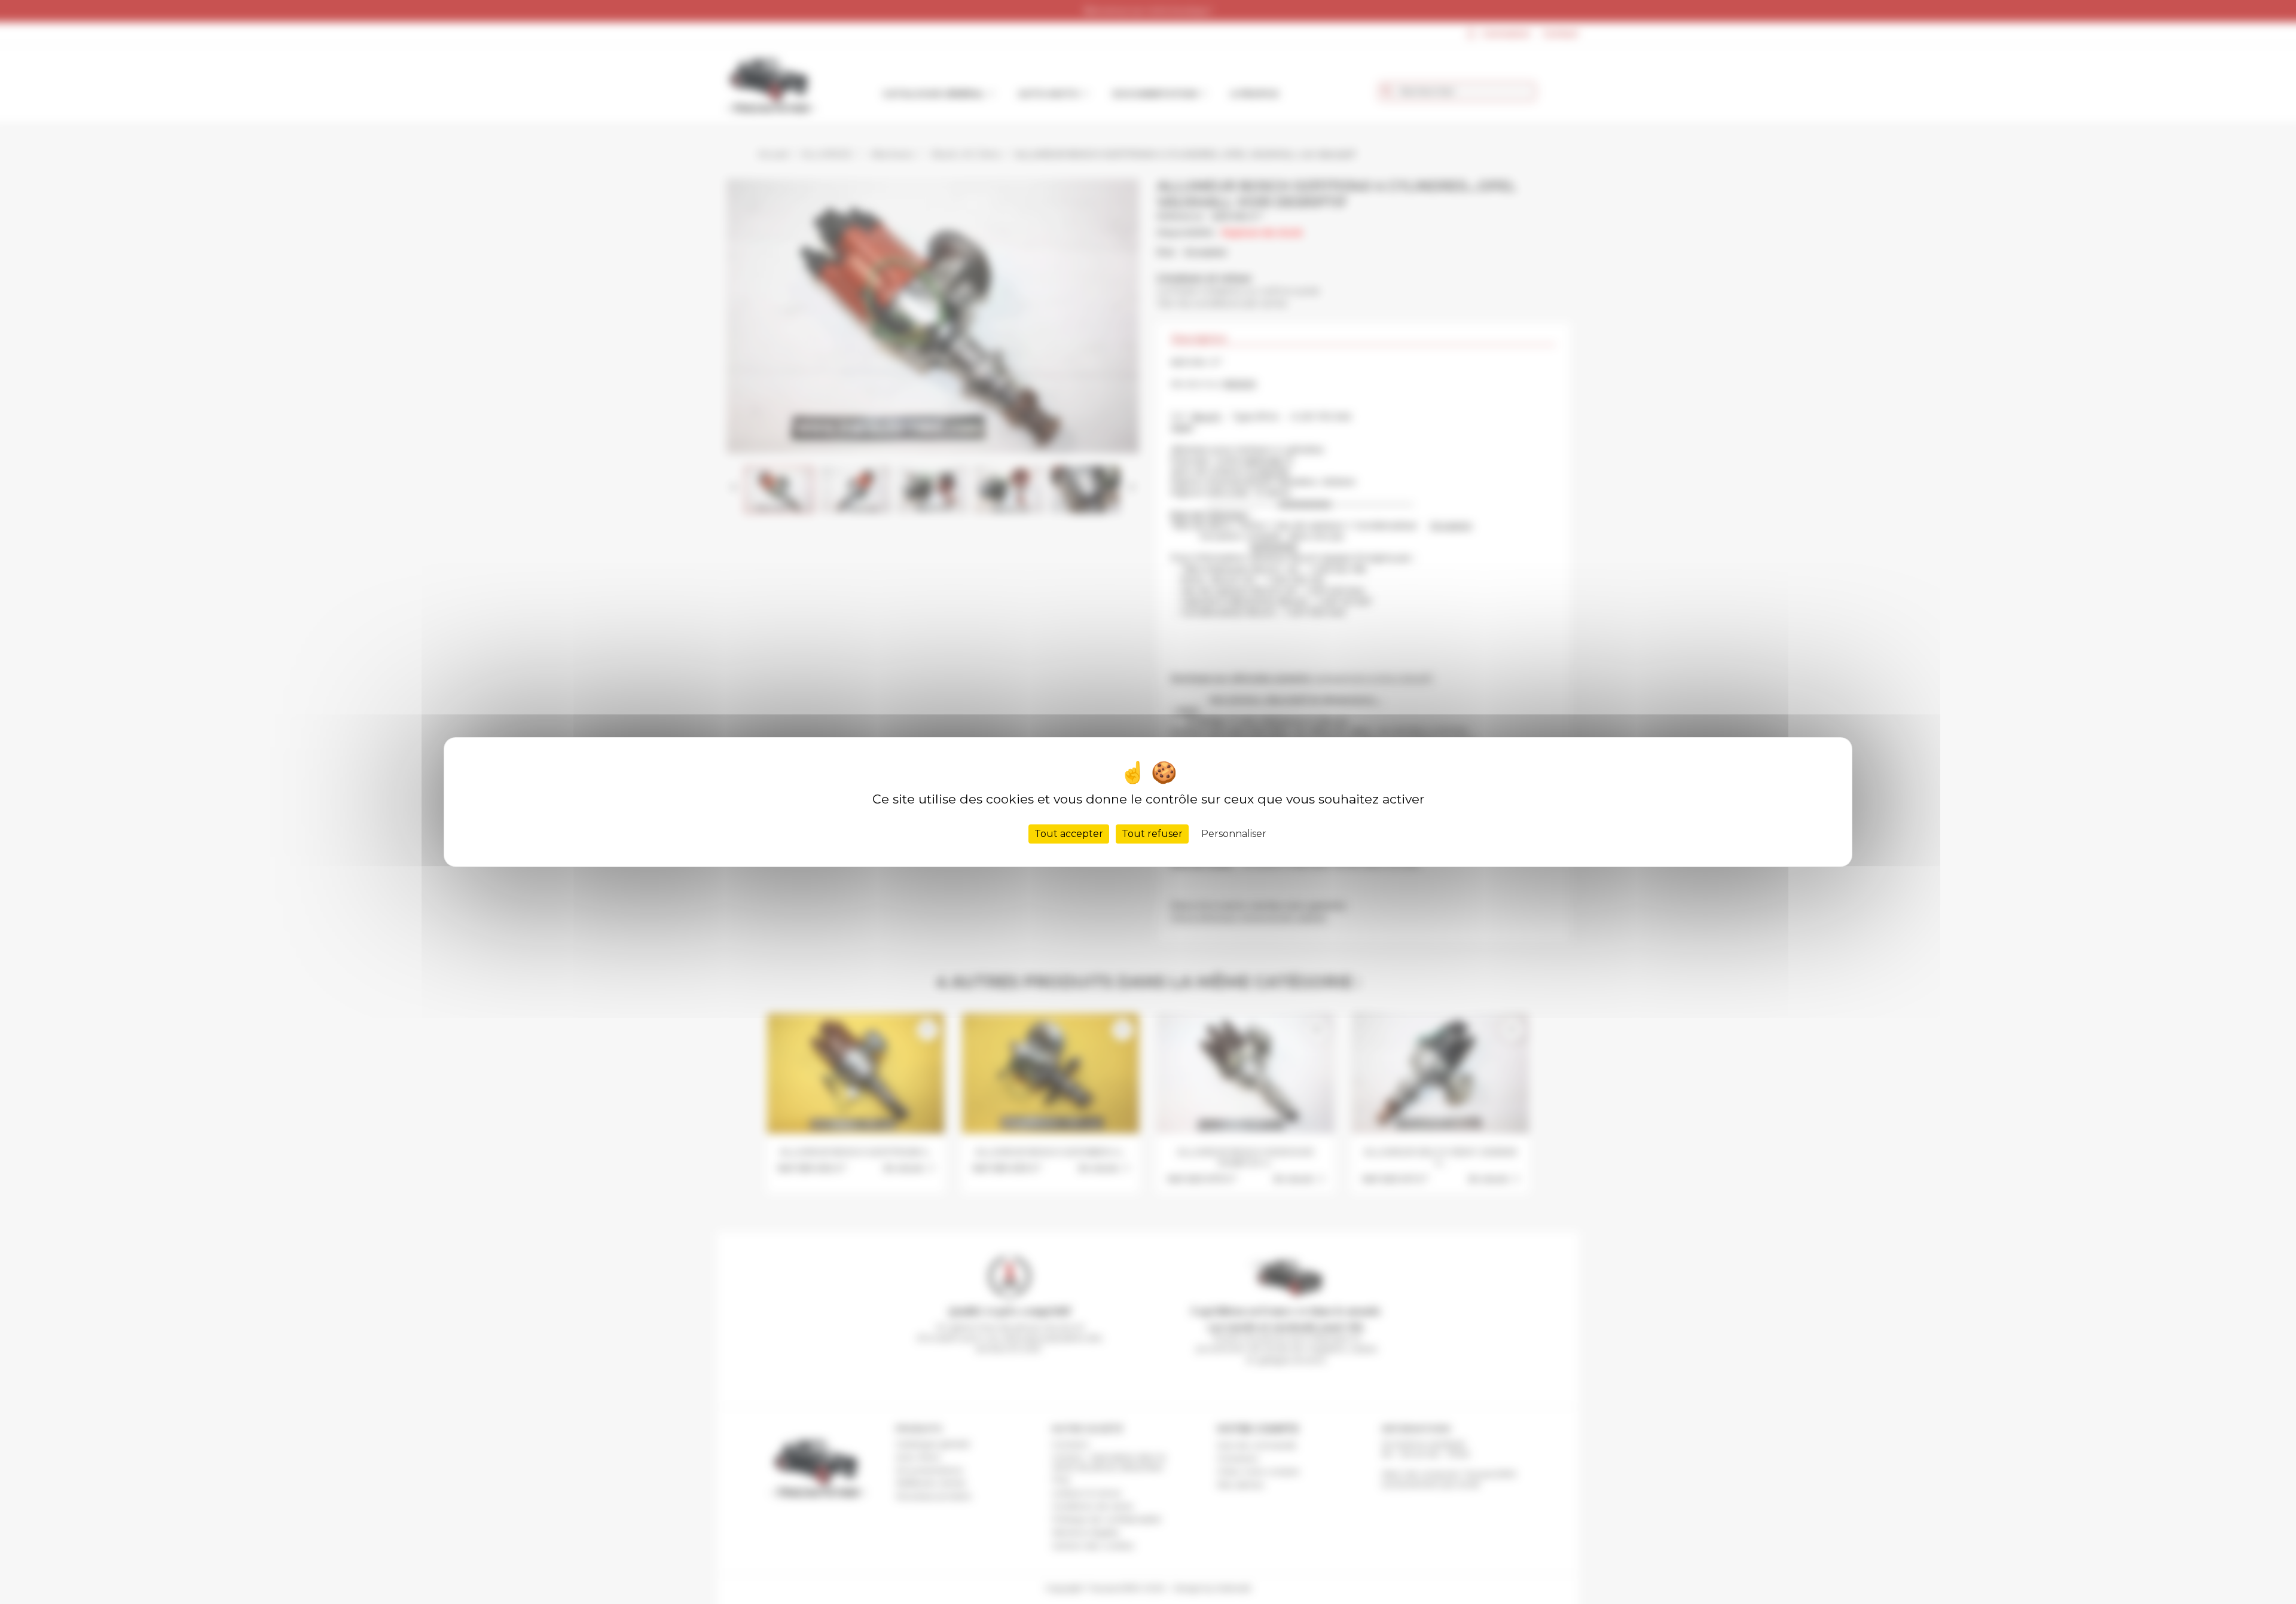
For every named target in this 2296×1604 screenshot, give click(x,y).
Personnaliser (1234, 834)
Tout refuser (1152, 834)
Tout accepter (1069, 834)
